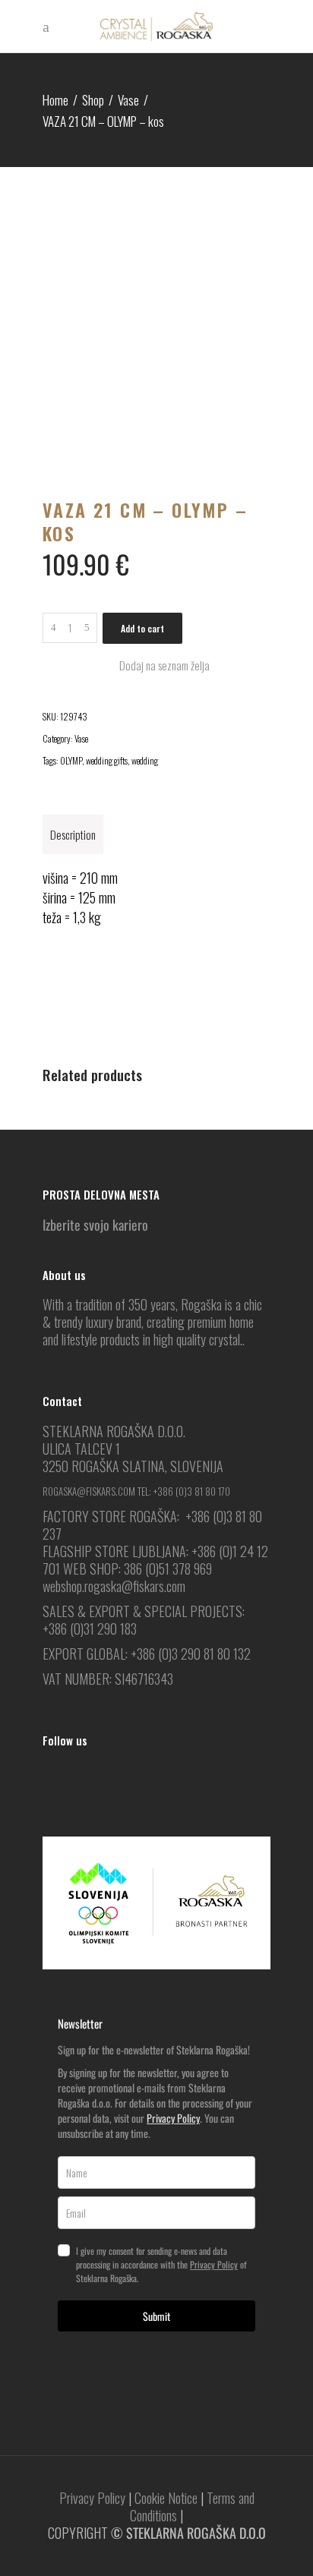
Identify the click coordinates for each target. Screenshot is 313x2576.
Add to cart (142, 628)
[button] (156, 665)
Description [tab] (73, 834)
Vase (128, 100)
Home (55, 100)
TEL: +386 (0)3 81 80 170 (184, 1491)
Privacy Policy (173, 2118)
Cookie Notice (166, 2498)
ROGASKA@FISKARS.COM (89, 1491)
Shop (93, 100)
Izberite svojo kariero (95, 1225)
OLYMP (71, 760)
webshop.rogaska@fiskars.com (114, 1586)
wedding (145, 760)
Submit (156, 2316)
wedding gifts (107, 760)
